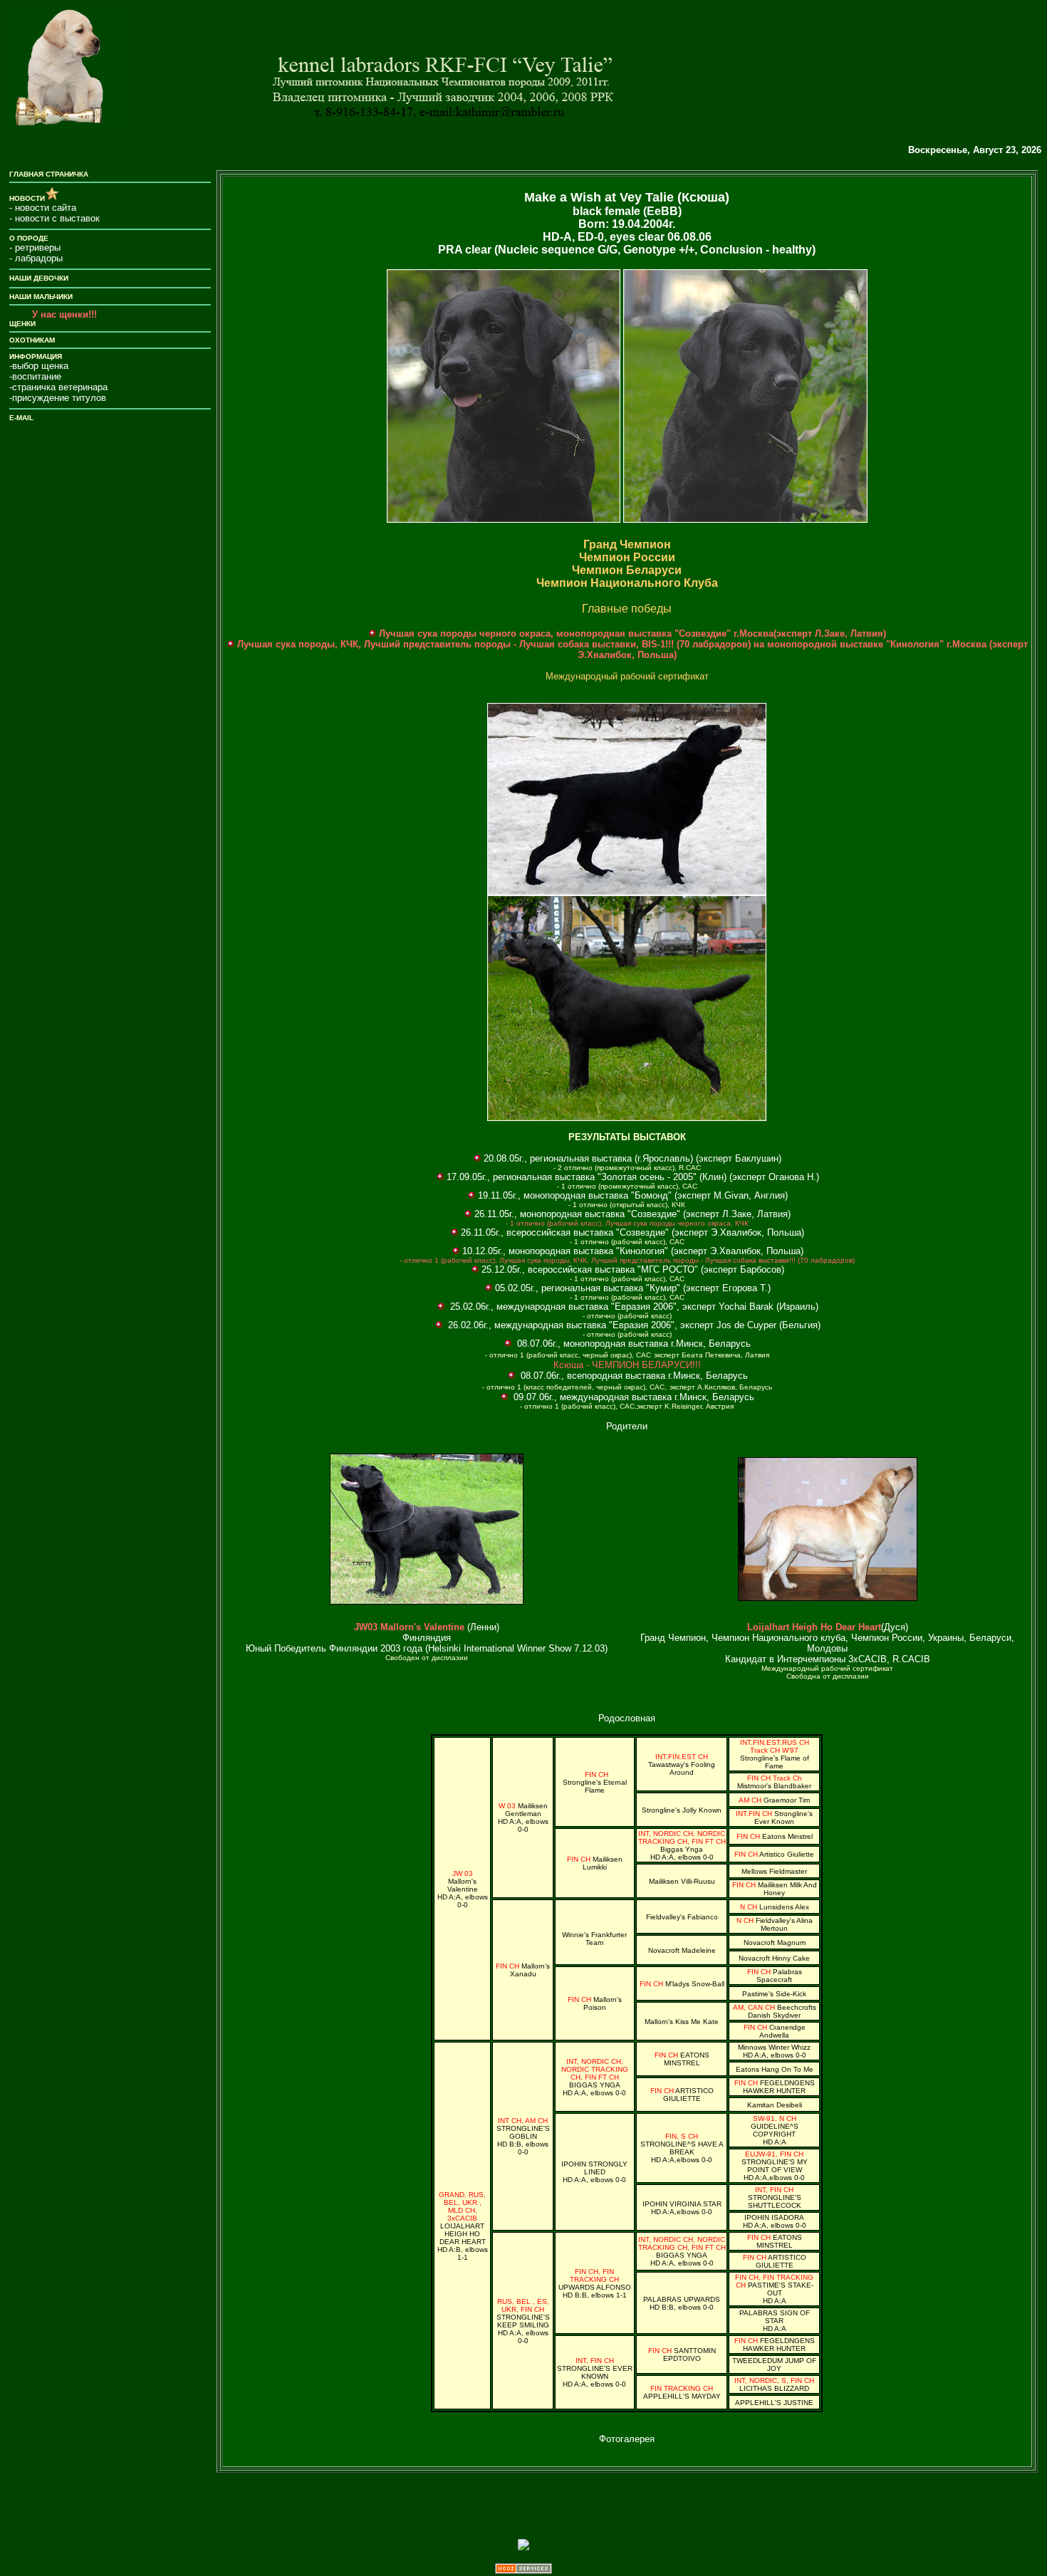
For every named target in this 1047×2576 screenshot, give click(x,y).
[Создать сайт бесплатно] (523, 2570)
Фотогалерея (627, 2439)
